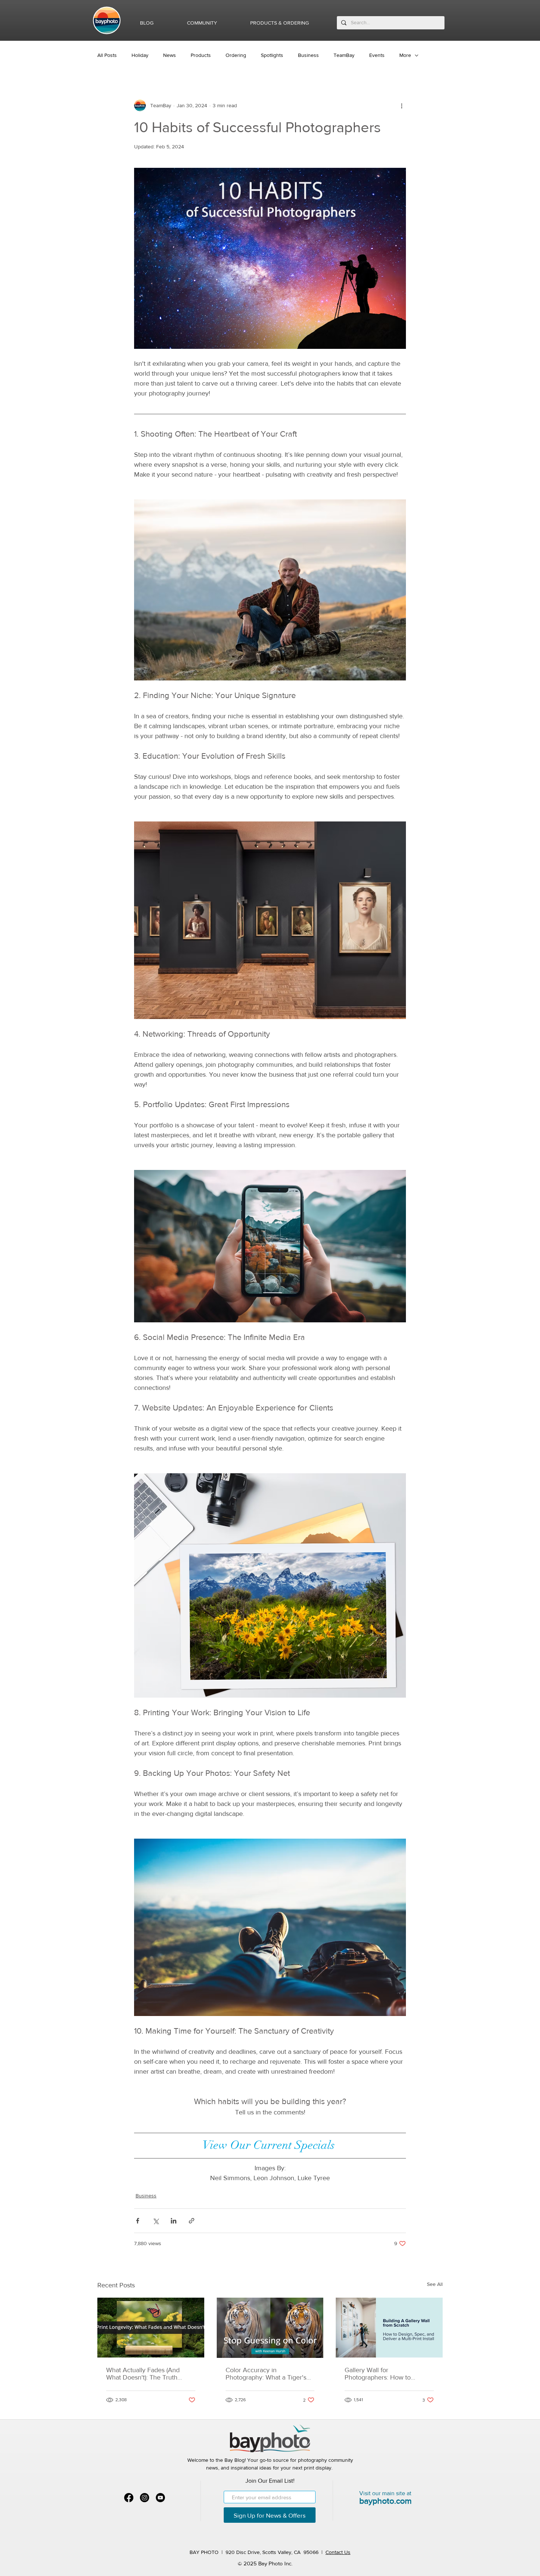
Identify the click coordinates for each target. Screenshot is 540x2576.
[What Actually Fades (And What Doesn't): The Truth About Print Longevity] (151, 2328)
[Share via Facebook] (138, 2221)
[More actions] (402, 105)
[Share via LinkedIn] (174, 2221)
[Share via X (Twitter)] (156, 2221)
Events (377, 55)
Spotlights (272, 55)
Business (308, 55)
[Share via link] (192, 2221)
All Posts (107, 55)
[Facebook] (129, 2498)
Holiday (140, 55)
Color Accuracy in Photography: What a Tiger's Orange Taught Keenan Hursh (269, 2374)
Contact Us (338, 2552)
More (405, 55)
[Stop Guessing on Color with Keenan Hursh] (270, 2328)
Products (201, 55)
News (170, 55)
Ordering (236, 55)
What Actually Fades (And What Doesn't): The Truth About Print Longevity (143, 2374)
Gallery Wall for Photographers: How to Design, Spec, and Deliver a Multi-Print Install (384, 2374)
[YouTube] (160, 2498)
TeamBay (344, 55)
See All (435, 2284)
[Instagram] (145, 2498)
